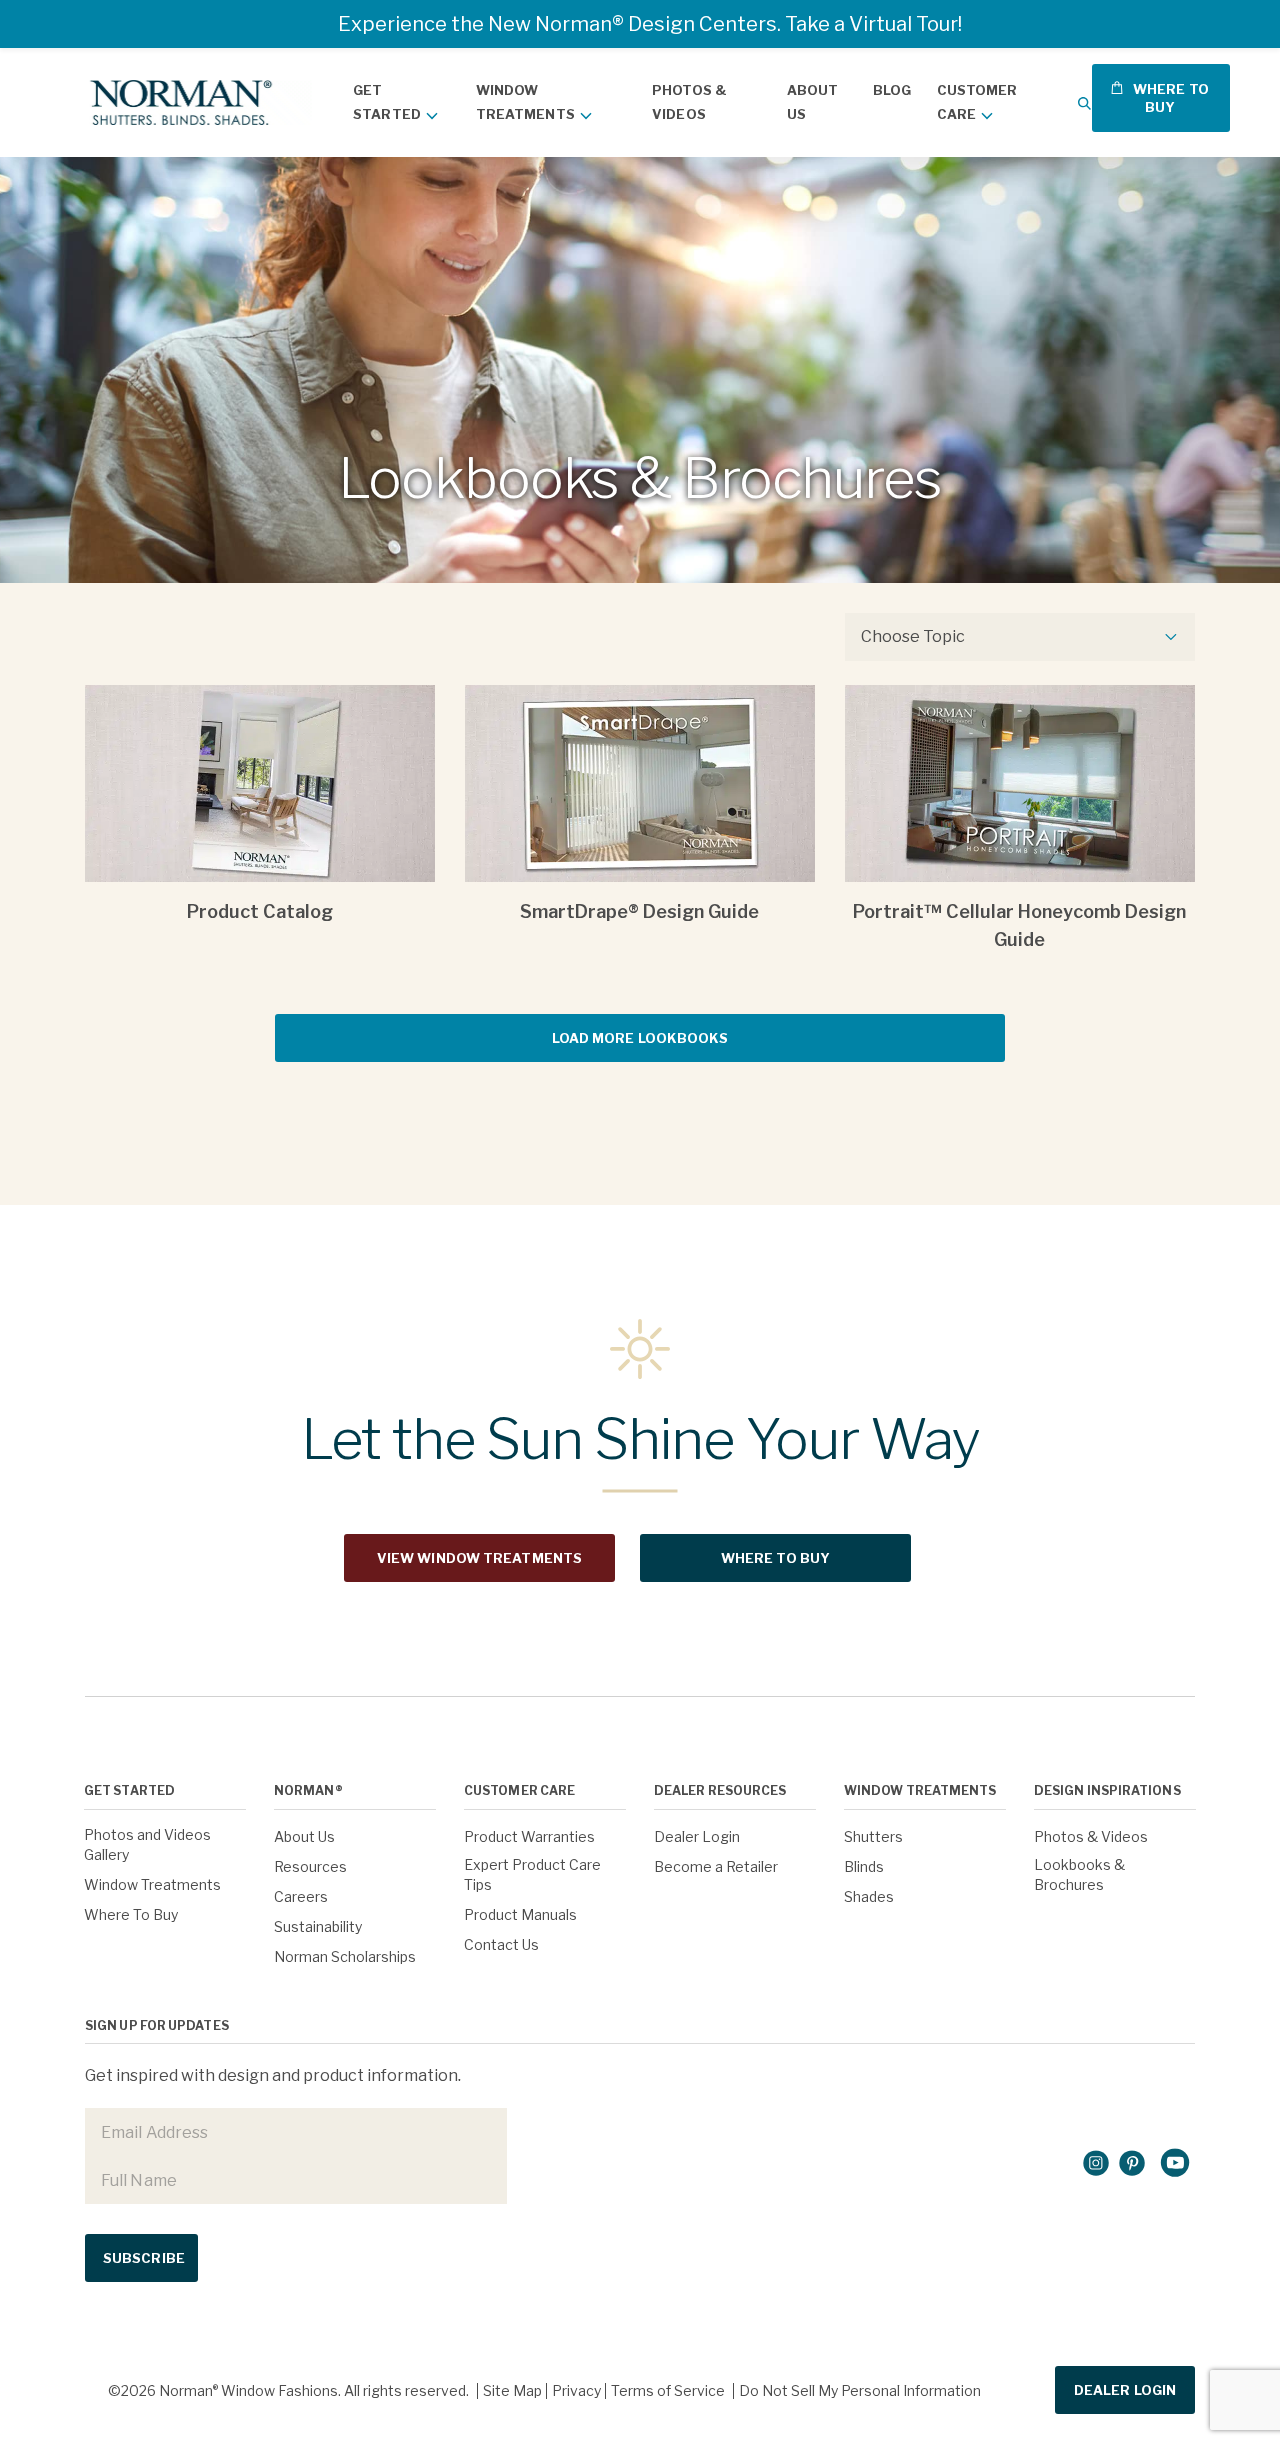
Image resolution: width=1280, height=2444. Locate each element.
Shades (869, 1896)
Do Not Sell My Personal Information (860, 2390)
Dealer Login (697, 1836)
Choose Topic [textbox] (913, 636)
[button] (1085, 102)
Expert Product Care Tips (532, 1874)
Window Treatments (525, 102)
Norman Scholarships (345, 1956)
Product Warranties (529, 1836)
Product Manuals (520, 1914)
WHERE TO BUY (1169, 98)
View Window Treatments (479, 1558)
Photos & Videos (689, 102)
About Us (813, 102)
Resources (310, 1866)
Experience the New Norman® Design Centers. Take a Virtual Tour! (650, 24)
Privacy (576, 2390)
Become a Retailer (716, 1866)
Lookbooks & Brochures (1079, 1874)
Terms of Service (668, 2390)
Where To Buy (131, 1914)
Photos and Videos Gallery (147, 1844)
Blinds (864, 1866)
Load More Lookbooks (640, 1038)
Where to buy (775, 1558)
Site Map (512, 2390)
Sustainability (318, 1926)
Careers (301, 1896)
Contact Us (501, 1944)
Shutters (873, 1836)
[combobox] (1020, 637)
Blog (892, 90)
